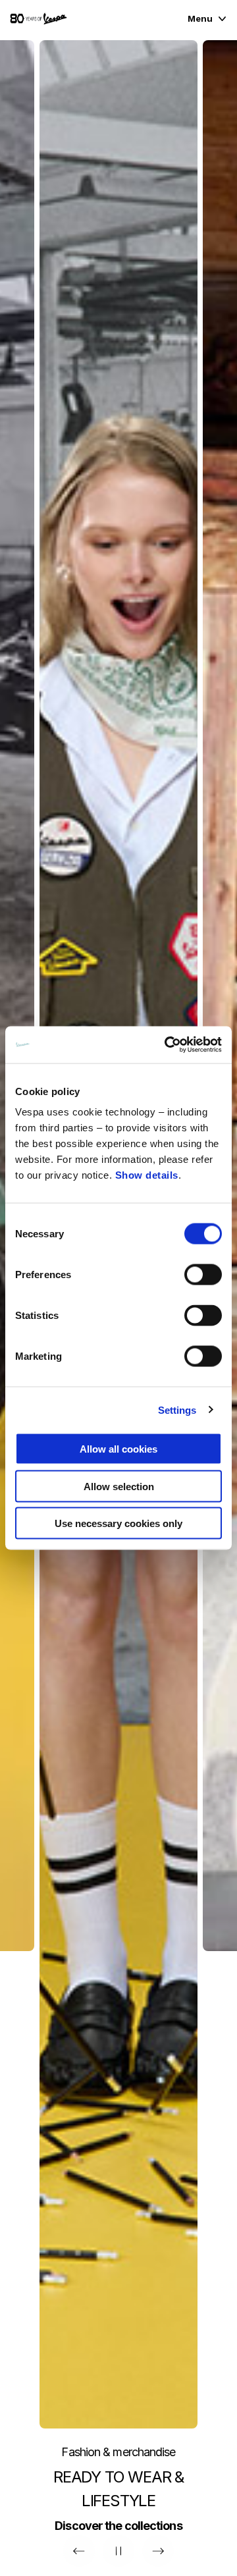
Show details (147, 1175)
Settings (177, 1409)
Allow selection (119, 1486)
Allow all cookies (118, 1449)
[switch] (203, 1275)
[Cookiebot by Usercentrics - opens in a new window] (167, 1045)
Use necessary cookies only (118, 1523)
